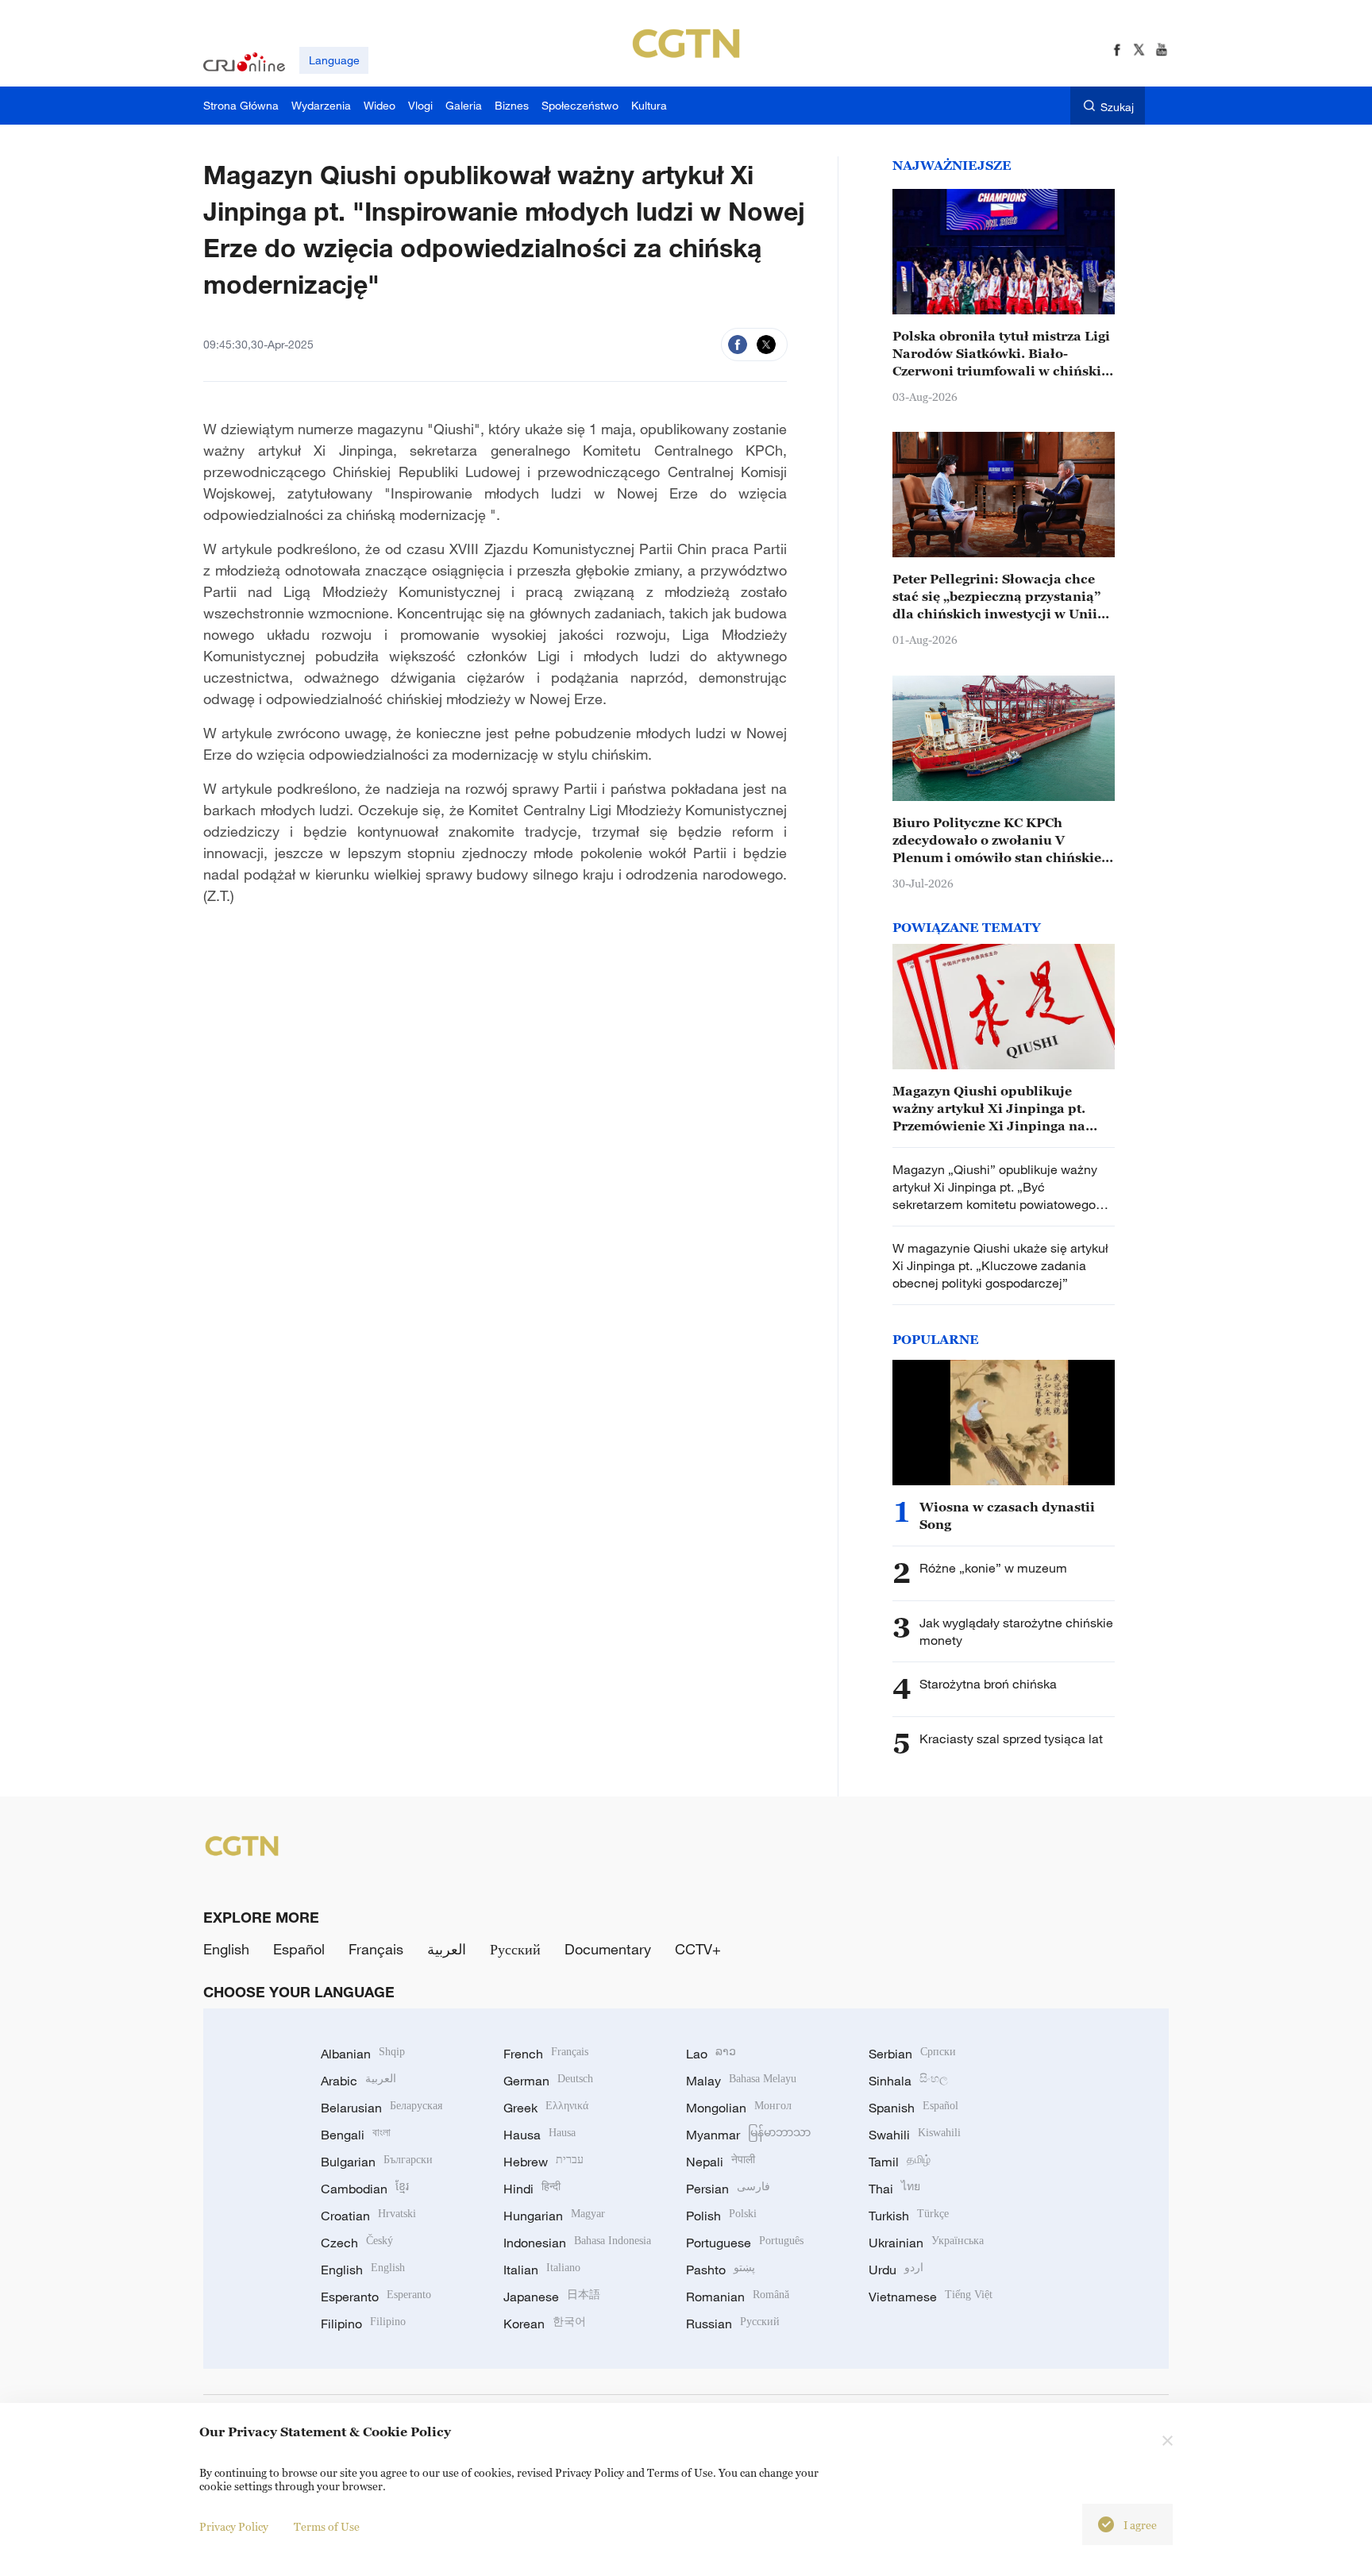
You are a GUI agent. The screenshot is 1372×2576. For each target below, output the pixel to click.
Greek (546, 2108)
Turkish (909, 2216)
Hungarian (554, 2216)
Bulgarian (377, 2162)
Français (376, 1949)
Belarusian (382, 2108)
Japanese (552, 2297)
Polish (721, 2216)
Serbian (912, 2054)
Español (299, 1949)
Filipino (363, 2324)
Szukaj (1117, 107)
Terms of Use (327, 2526)
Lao (711, 2054)
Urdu (896, 2270)
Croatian (368, 2216)
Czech (357, 2243)
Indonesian (577, 2243)
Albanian (363, 2054)
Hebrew (543, 2162)
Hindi (532, 2189)
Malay (741, 2081)
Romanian (738, 2297)
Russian (733, 2324)
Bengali (356, 2135)
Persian (728, 2189)
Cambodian (365, 2189)
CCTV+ (698, 1949)
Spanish (913, 2108)
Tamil (900, 2162)
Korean (545, 2324)
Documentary (608, 1949)
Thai (894, 2189)
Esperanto (376, 2297)
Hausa (540, 2135)
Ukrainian (926, 2243)
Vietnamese (931, 2297)
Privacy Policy (234, 2526)
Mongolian (739, 2108)
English (226, 1949)
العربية (447, 1949)
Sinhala (908, 2081)
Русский (515, 1949)
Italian (542, 2270)
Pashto (721, 2270)
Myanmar (748, 2135)
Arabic (358, 2081)
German (548, 2081)
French (546, 2054)
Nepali (721, 2162)
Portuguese (745, 2243)
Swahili (915, 2135)
